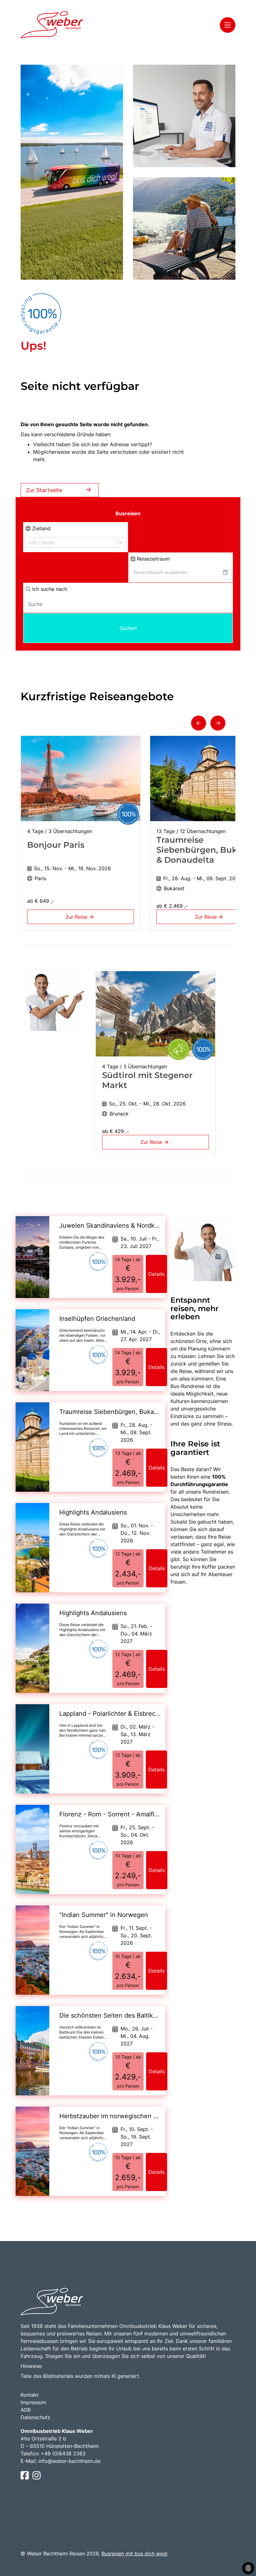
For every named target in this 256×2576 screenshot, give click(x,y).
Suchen (128, 628)
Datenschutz (35, 2417)
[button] (199, 723)
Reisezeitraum (153, 559)
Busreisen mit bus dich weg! (134, 2554)
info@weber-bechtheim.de (69, 2461)
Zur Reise (77, 917)
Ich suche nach (49, 589)
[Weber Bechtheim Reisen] (52, 25)
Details (156, 1274)
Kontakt (30, 2395)
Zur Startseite (44, 490)
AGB (26, 2410)
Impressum (33, 2402)
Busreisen (128, 513)
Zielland (41, 528)
